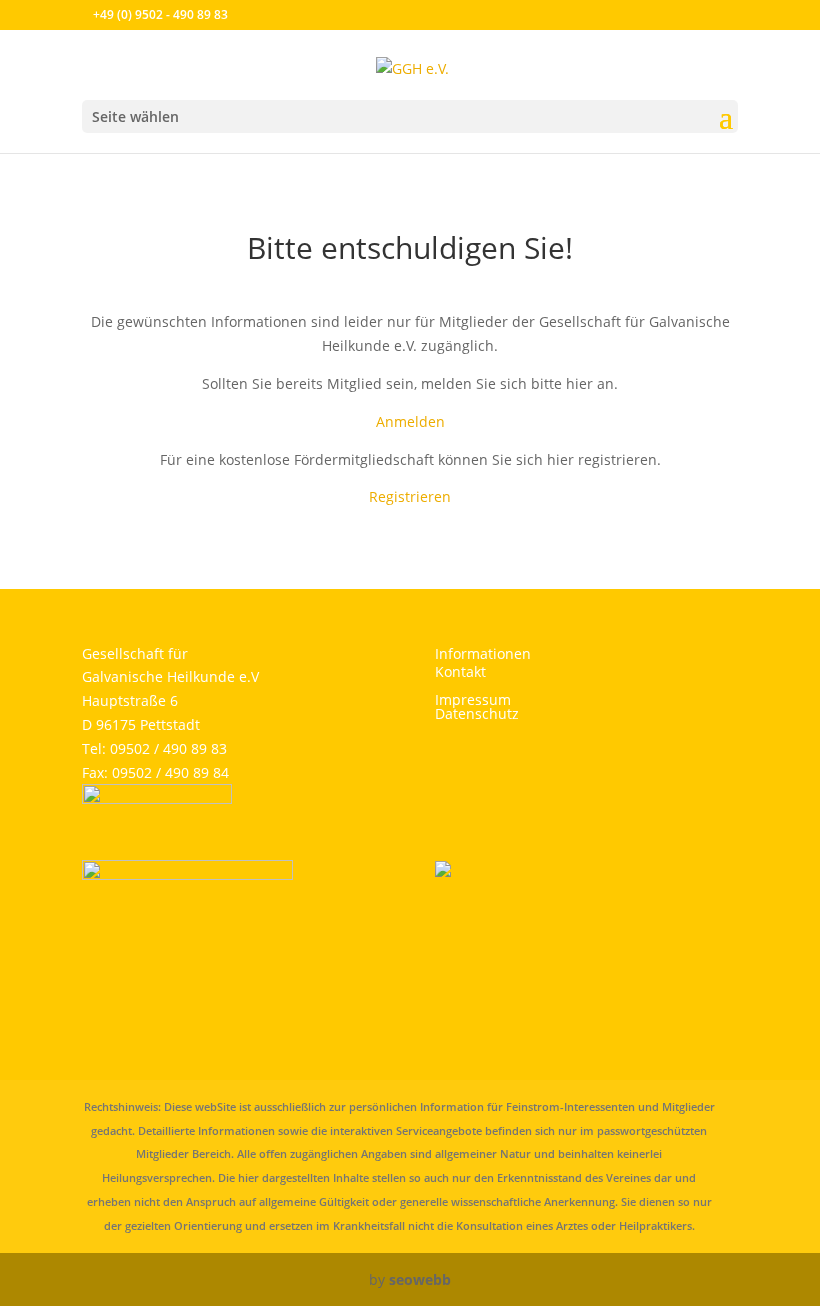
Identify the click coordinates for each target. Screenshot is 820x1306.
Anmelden (410, 421)
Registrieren (410, 496)
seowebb (420, 1279)
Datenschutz (477, 713)
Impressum (473, 699)
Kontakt (460, 671)
